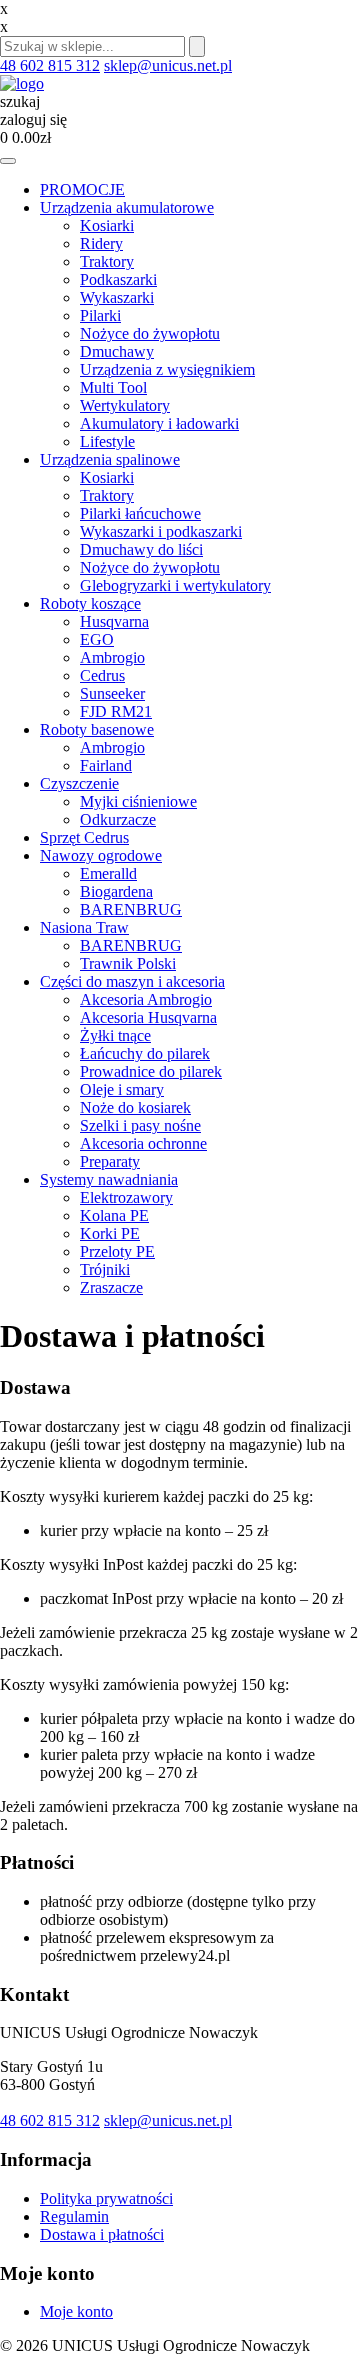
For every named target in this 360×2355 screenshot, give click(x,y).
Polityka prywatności (106, 2198)
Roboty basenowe (97, 729)
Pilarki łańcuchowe (140, 513)
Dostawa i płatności (102, 2234)
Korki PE (110, 1233)
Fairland (106, 765)
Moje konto (76, 2311)
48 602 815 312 (50, 65)
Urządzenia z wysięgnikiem (167, 369)
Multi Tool (113, 387)
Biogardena (116, 891)
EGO (97, 639)
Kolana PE (114, 1215)
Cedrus (102, 675)
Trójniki (105, 1269)
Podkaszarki (118, 279)
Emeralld (108, 873)
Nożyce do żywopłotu (150, 333)
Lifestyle (107, 441)
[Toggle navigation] (8, 161)
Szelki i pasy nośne (140, 1125)
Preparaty (110, 1161)
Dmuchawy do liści (141, 549)
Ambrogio (112, 657)
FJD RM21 (116, 711)
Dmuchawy (117, 351)
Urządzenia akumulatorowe (127, 207)
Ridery (101, 243)
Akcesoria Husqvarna (148, 1017)
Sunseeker (112, 693)
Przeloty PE (117, 1251)
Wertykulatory (125, 405)
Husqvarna (114, 621)
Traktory (107, 261)
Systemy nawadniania (109, 1179)
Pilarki (100, 315)
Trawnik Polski (128, 963)
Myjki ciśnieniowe (138, 801)
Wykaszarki (117, 297)
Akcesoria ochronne (143, 1143)
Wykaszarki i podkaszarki (161, 531)
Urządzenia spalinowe (110, 459)
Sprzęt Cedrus (84, 837)
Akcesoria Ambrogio (146, 999)
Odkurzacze (118, 819)
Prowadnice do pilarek (151, 1071)
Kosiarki (107, 225)
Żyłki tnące (115, 1035)
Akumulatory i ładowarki (159, 423)
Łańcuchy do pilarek (145, 1053)
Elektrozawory (126, 1197)
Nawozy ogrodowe (101, 855)
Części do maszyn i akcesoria (132, 981)
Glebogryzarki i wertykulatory (175, 585)
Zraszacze (111, 1287)
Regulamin (74, 2216)
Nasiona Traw (84, 927)
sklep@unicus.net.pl (168, 65)
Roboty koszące (90, 603)
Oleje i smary (122, 1089)
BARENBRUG (131, 909)
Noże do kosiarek (135, 1107)
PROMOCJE (82, 189)
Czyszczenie (79, 783)
